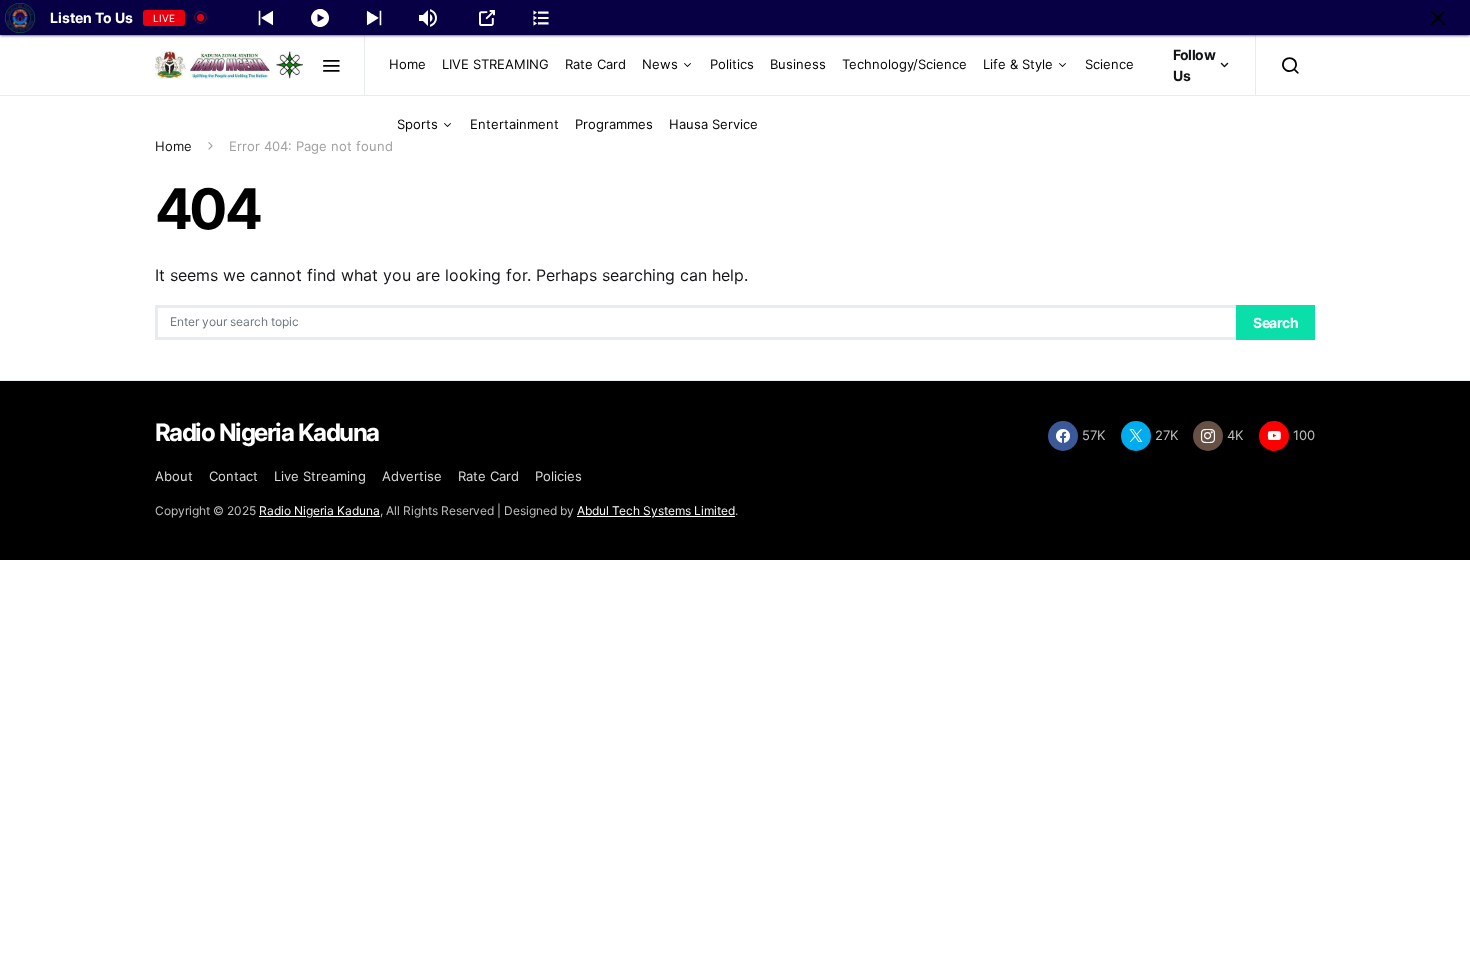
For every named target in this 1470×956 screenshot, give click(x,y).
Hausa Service (713, 124)
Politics (732, 64)
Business (798, 64)
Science (1109, 64)
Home (407, 64)
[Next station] (266, 18)
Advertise (412, 476)
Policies (558, 476)
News (660, 64)
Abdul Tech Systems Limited (656, 510)
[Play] (320, 18)
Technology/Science (904, 64)
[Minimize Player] (1438, 18)
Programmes (614, 124)
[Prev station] (374, 18)
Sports (417, 124)
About (174, 476)
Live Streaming (320, 476)
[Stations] (541, 18)
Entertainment (514, 124)
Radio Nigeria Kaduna (319, 510)
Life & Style (1018, 64)
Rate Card (595, 64)
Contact (233, 476)
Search (1275, 322)
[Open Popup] (487, 18)
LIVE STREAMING (495, 64)
